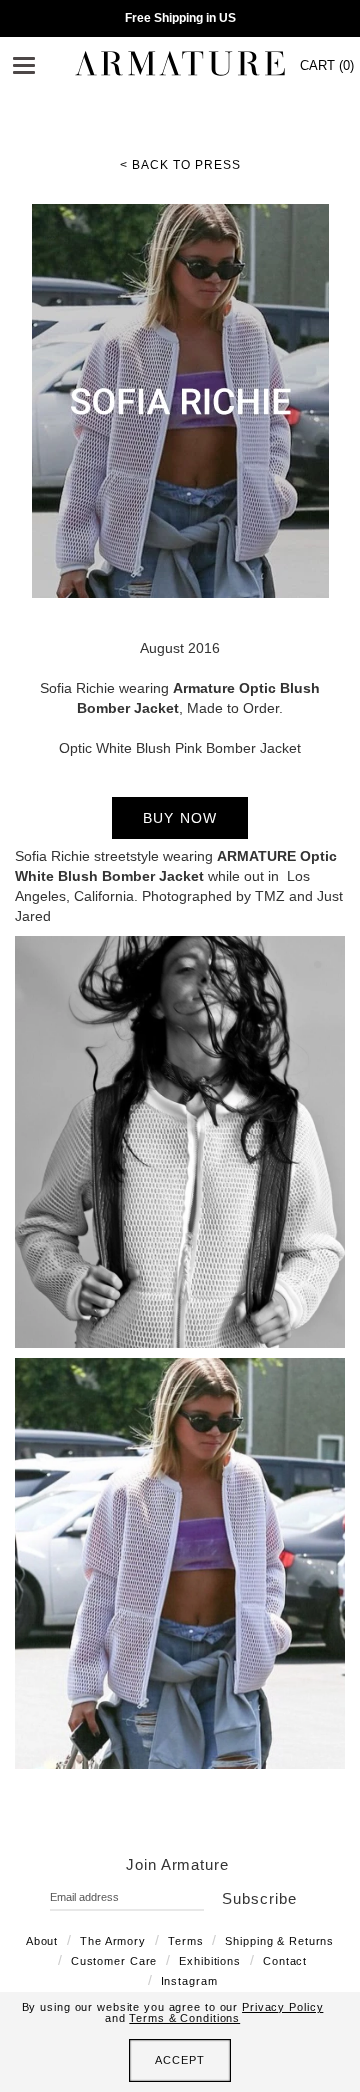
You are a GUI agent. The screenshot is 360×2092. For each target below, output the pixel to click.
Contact (285, 1961)
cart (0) (327, 65)
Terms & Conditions (184, 2018)
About (42, 1941)
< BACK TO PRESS (180, 165)
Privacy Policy (282, 2007)
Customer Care (114, 1961)
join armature (177, 1864)
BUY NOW (180, 818)
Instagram (189, 1981)
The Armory (113, 1941)
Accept (179, 2060)
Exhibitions (210, 1961)
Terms (185, 1941)
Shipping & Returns (279, 1941)
